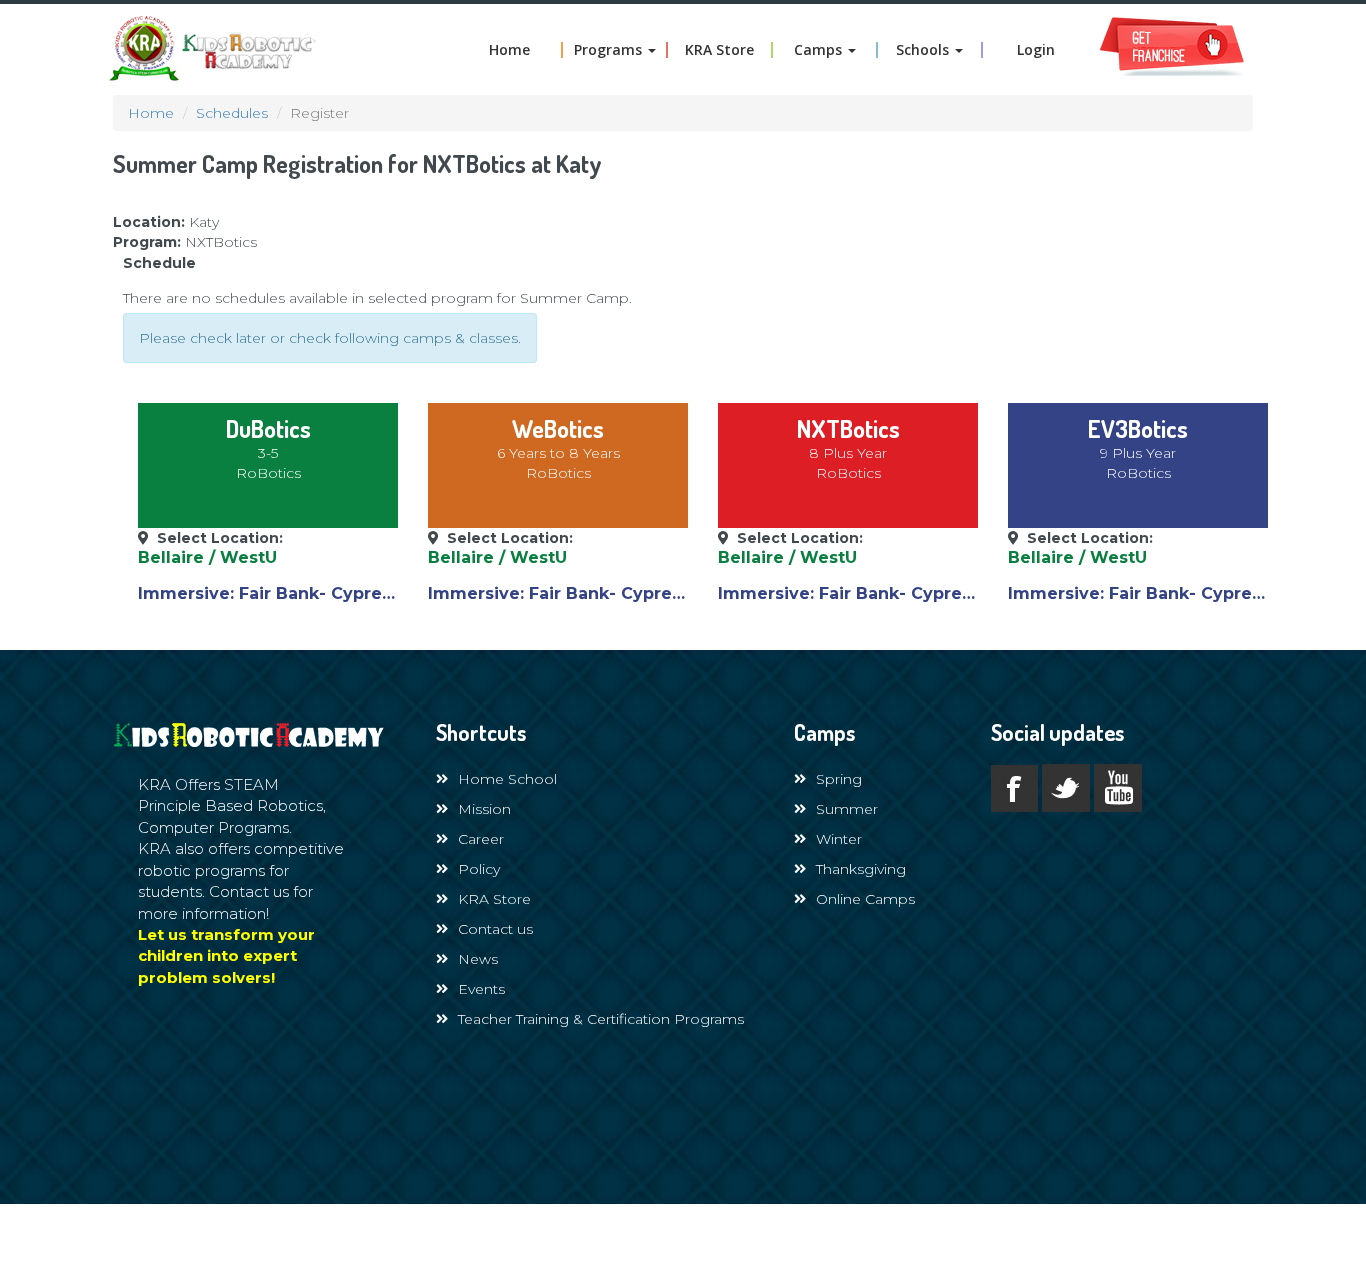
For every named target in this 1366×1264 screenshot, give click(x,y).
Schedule (159, 263)
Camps (820, 50)
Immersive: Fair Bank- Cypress (269, 593)
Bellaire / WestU (207, 557)
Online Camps (865, 899)
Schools (924, 50)
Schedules (232, 113)
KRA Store (719, 50)
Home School (507, 779)
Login (1036, 50)
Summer (847, 809)
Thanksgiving (861, 869)
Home (509, 50)
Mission (484, 809)
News (478, 959)
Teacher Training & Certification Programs (601, 1019)
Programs (610, 50)
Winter (839, 839)
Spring (839, 779)
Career (481, 839)
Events (481, 989)
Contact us (495, 929)
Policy (479, 869)
